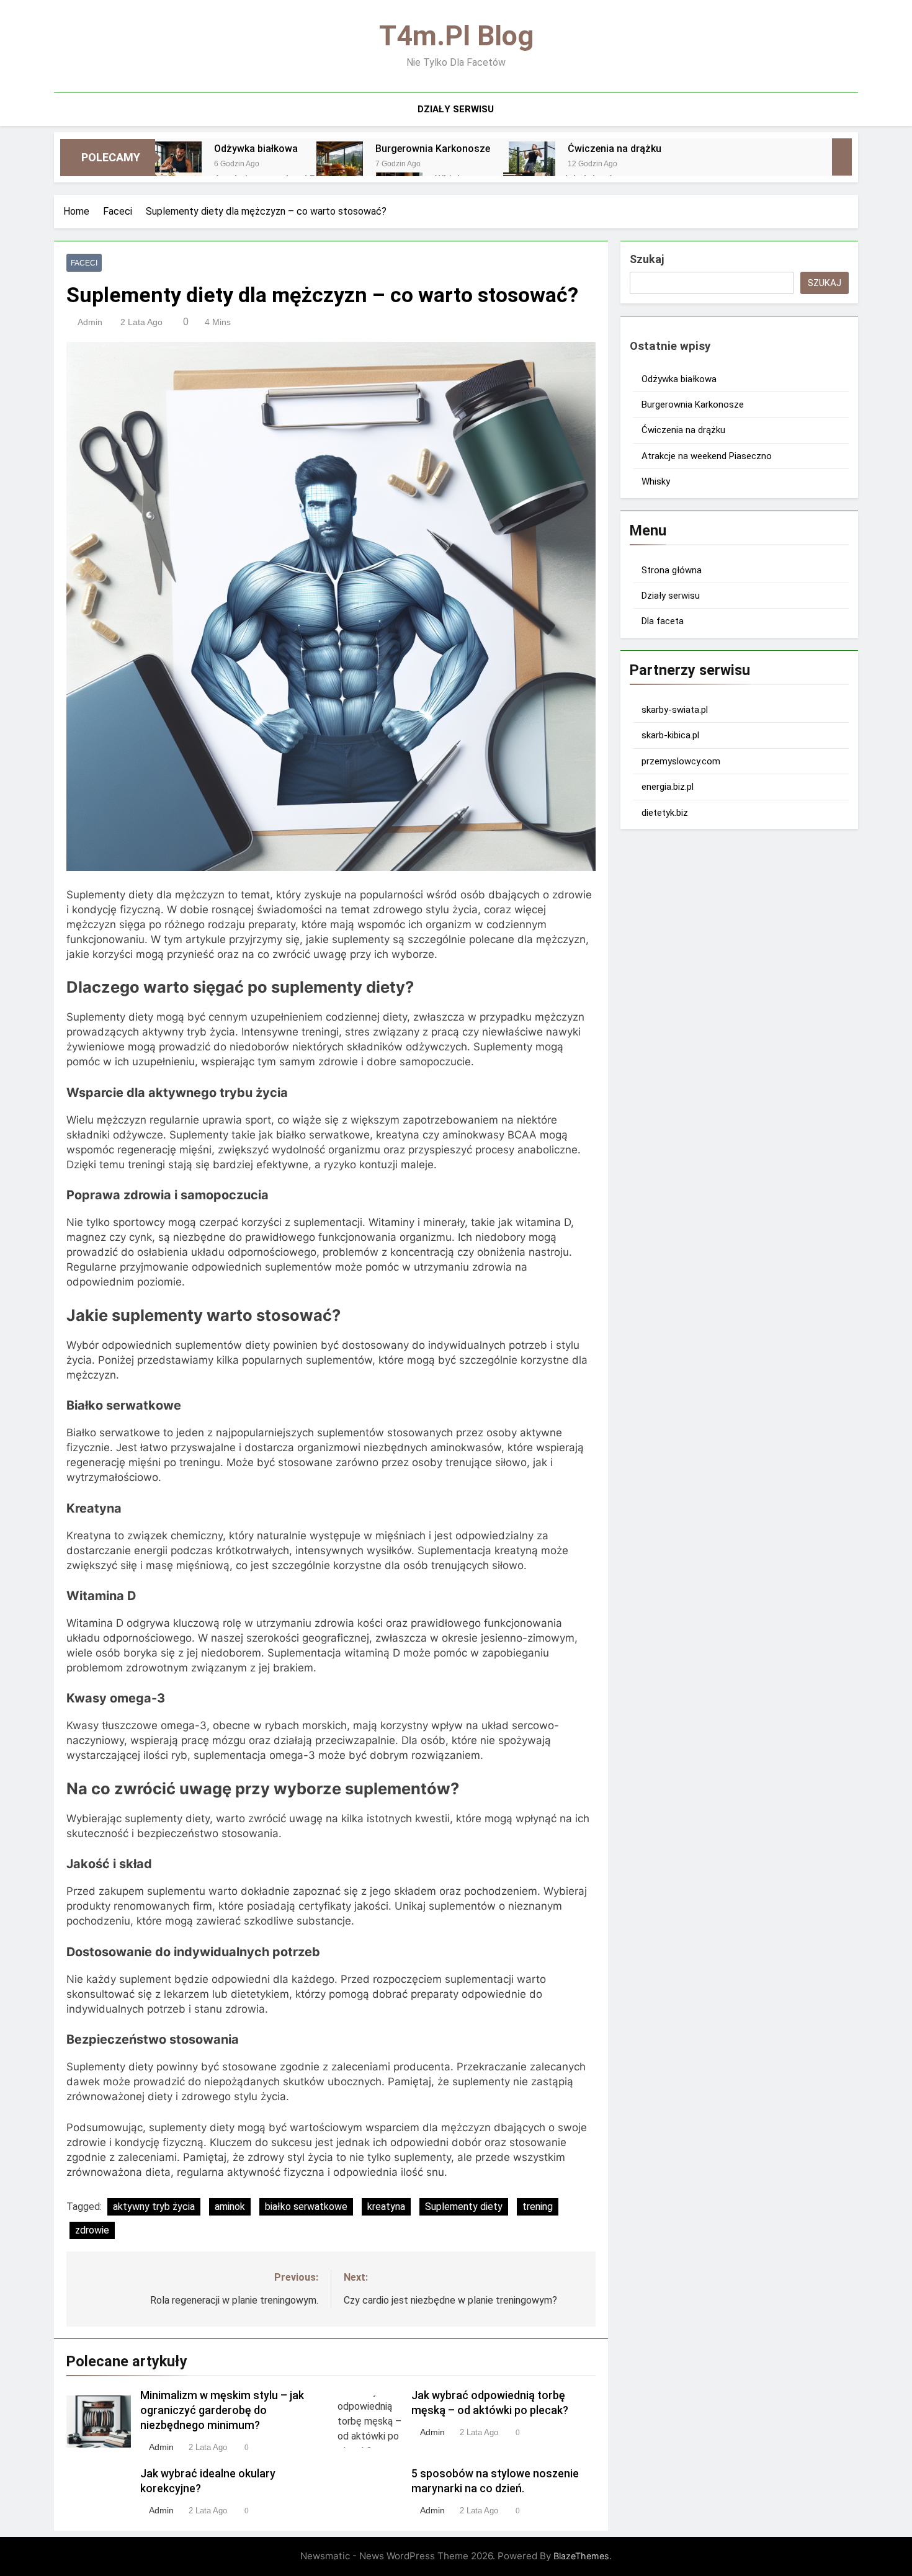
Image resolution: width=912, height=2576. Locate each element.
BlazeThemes (581, 2556)
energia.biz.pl (668, 787)
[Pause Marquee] (842, 157)
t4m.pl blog (456, 36)
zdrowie (92, 2230)
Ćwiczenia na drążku (615, 149)
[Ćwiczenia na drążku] (532, 165)
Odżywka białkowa (256, 149)
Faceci (84, 263)
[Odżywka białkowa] (178, 165)
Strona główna (672, 570)
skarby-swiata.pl (675, 710)
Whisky (656, 481)
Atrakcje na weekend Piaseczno (707, 456)
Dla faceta (663, 621)
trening (538, 2207)
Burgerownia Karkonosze (433, 149)
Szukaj (647, 259)
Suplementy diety (464, 2207)
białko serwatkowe (306, 2207)
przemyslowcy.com (681, 761)
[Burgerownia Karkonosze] (340, 165)
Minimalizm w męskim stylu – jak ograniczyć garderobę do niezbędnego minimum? (222, 2410)
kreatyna (386, 2207)
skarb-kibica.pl (670, 735)
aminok (230, 2207)
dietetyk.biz (665, 813)
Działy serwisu (456, 109)
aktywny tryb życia (154, 2207)
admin (90, 322)
